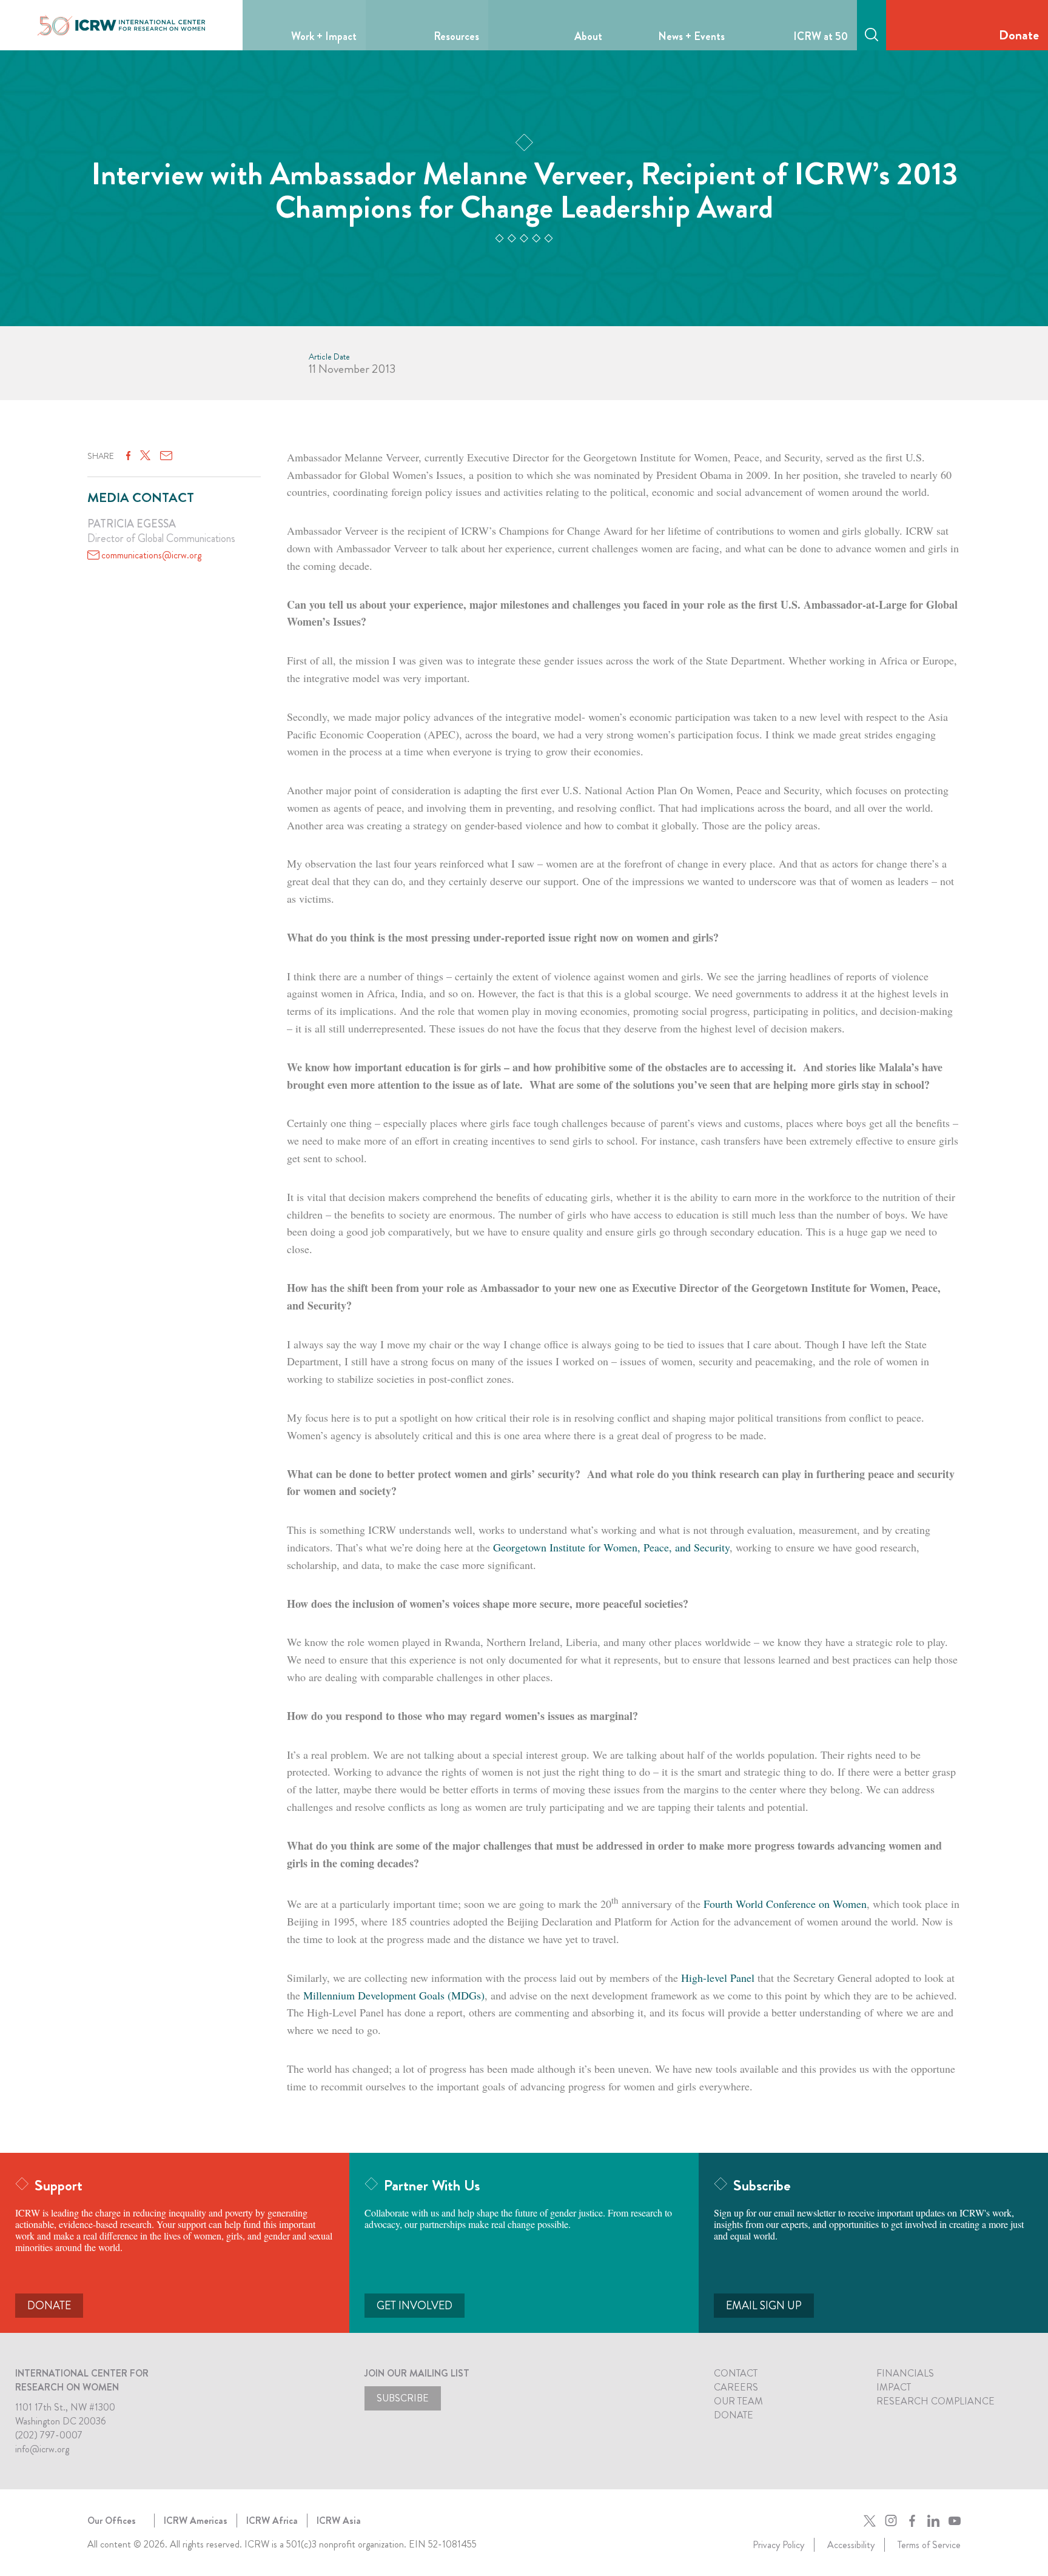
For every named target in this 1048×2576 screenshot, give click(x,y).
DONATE (49, 2306)
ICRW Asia (339, 2521)
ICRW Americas (196, 2521)
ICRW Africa (272, 2521)
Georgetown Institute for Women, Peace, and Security (611, 1547)
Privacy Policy (778, 2545)
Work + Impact (324, 36)
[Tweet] (145, 456)
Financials (905, 2373)
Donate (1019, 35)
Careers (736, 2387)
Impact (894, 2387)
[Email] (166, 456)
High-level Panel (718, 1978)
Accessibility (851, 2545)
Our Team (738, 2401)
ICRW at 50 (821, 36)
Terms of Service (929, 2545)
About (588, 36)
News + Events (691, 36)
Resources (456, 36)
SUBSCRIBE (403, 2398)
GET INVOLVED (415, 2306)
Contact (736, 2373)
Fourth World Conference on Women (785, 1904)
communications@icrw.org (151, 555)
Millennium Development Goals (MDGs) (394, 1995)
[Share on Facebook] (128, 456)
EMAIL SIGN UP (764, 2306)
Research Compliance (935, 2401)
